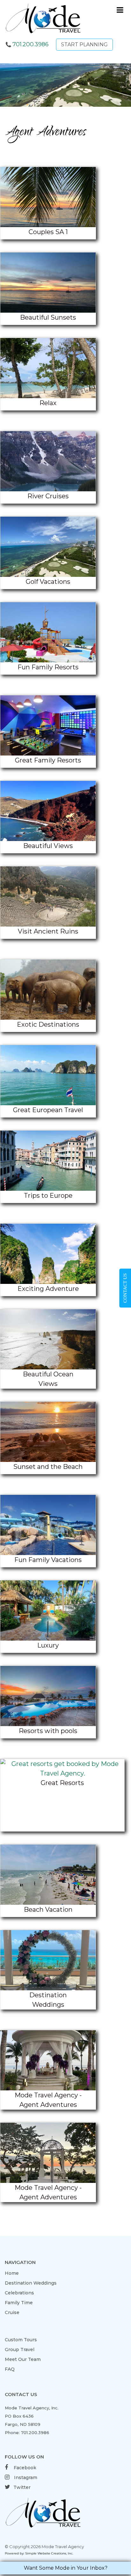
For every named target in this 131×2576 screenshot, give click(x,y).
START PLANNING (84, 45)
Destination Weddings (31, 2283)
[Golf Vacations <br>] (48, 547)
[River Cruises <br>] (48, 461)
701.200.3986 (31, 44)
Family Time (19, 2303)
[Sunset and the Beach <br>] (48, 1432)
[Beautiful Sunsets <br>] (48, 283)
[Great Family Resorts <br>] (48, 725)
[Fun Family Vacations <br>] (48, 1525)
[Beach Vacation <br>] (48, 1875)
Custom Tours (21, 2340)
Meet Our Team (23, 2359)
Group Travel (20, 2350)
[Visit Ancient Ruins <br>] (48, 896)
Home (12, 2273)
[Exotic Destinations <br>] (48, 990)
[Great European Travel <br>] (48, 1075)
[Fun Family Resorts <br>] (48, 632)
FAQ (10, 2369)
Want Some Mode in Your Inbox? (66, 2568)
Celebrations (19, 2293)
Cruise (12, 2312)
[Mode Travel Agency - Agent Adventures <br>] (48, 2060)
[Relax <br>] (48, 368)
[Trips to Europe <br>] (48, 1161)
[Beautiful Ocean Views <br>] (48, 1339)
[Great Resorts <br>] (62, 1769)
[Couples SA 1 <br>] (48, 197)
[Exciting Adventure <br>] (48, 1254)
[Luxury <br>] (48, 1610)
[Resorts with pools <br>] (48, 1696)
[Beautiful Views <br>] (48, 811)
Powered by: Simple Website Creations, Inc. (39, 2553)
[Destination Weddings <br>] (48, 1960)
